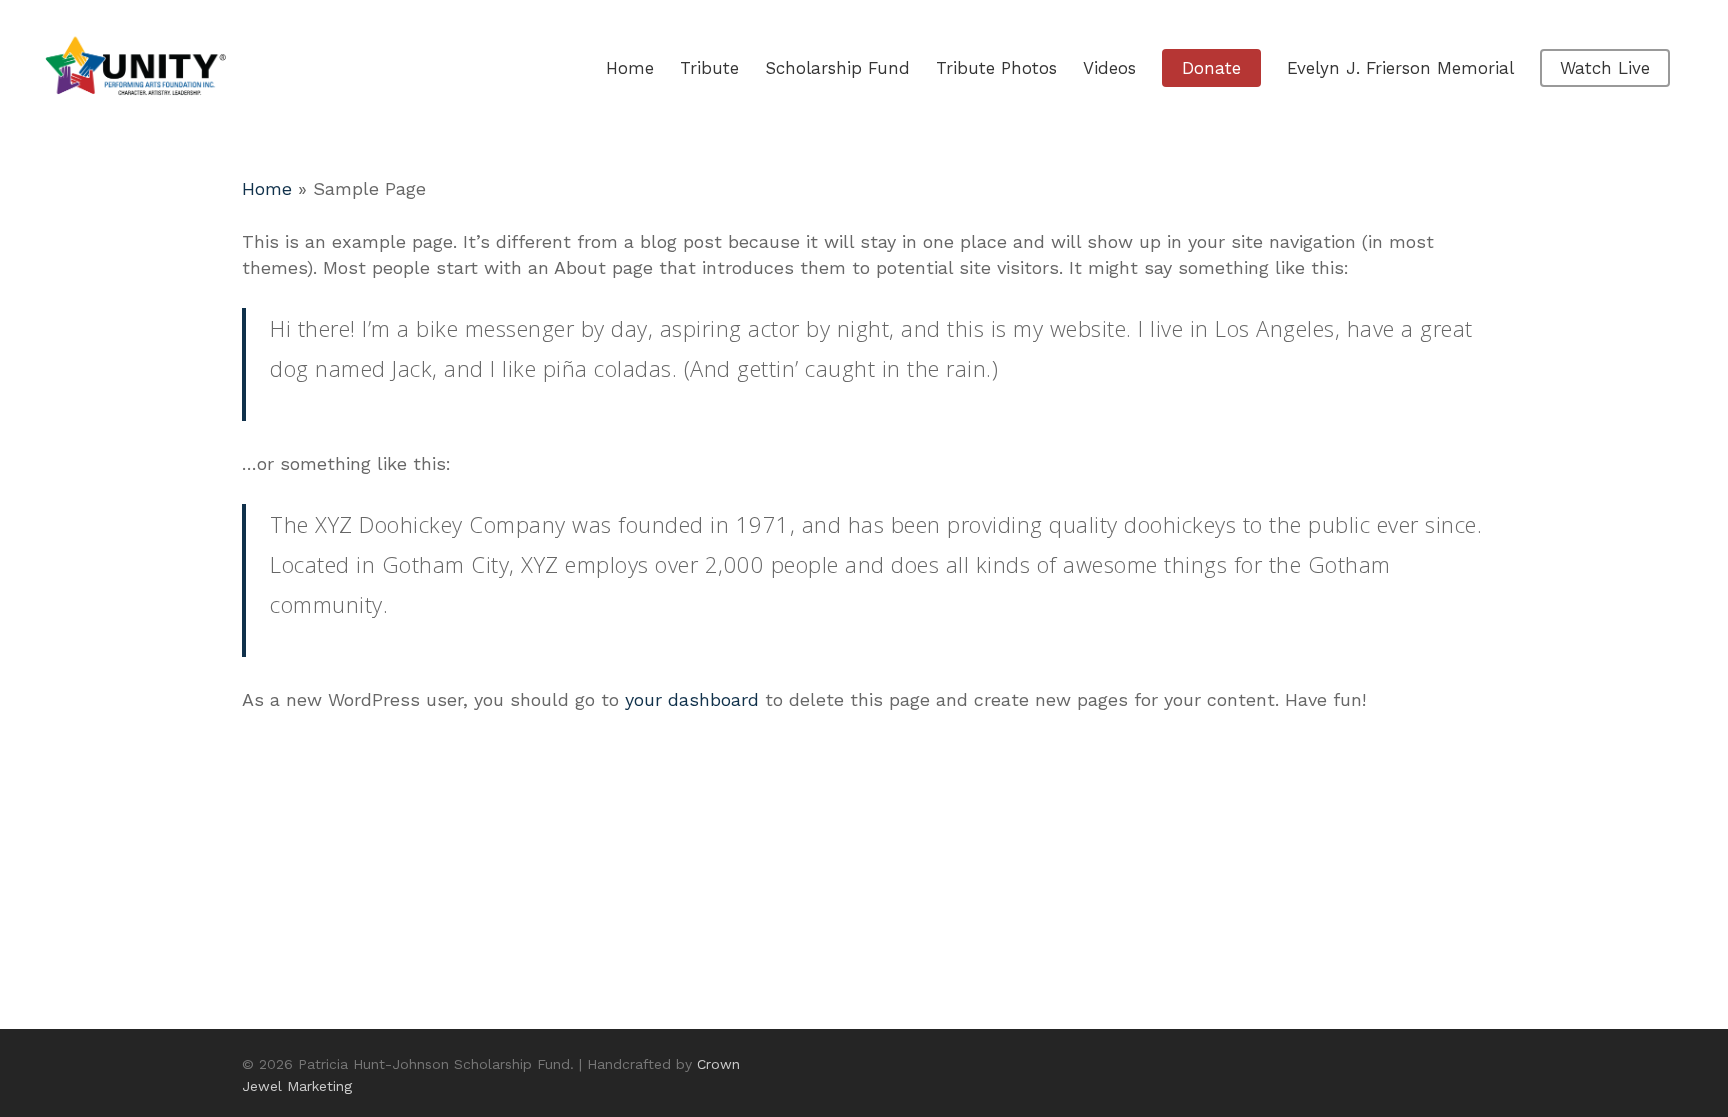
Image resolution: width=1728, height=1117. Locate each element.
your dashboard (692, 699)
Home (267, 188)
